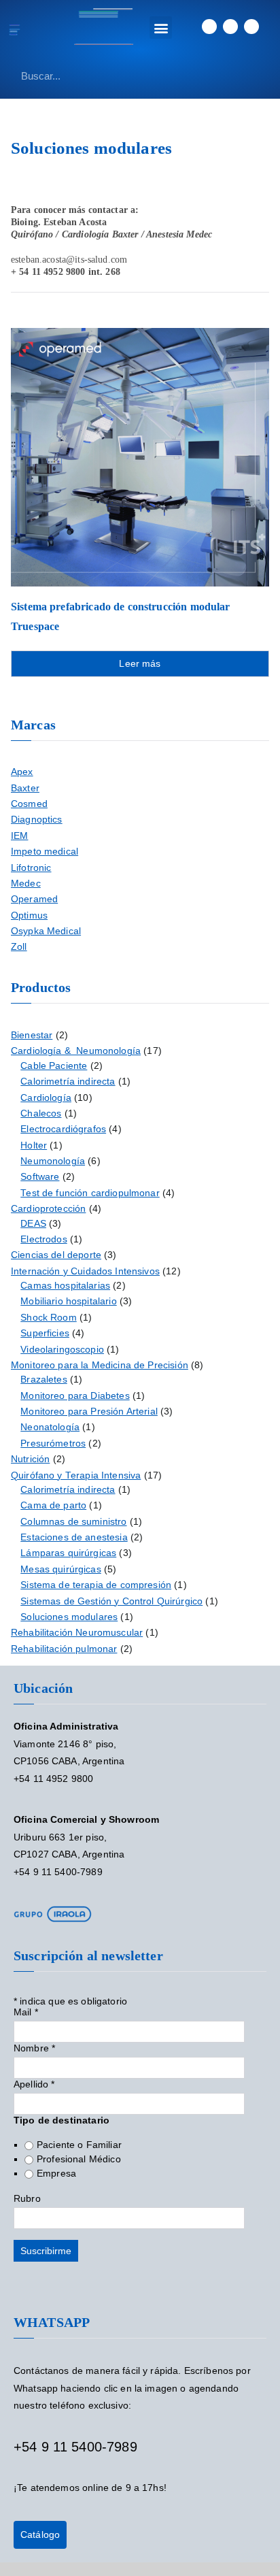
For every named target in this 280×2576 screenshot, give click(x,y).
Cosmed (29, 804)
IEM (19, 836)
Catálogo (40, 2534)
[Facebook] (230, 27)
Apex (22, 772)
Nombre (34, 2048)
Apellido (34, 2084)
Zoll (19, 947)
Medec (26, 884)
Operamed (34, 899)
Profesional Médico (79, 2159)
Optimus (29, 915)
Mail (26, 2012)
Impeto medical (45, 852)
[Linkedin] (209, 27)
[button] (161, 28)
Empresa (56, 2173)
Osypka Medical (46, 931)
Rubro (27, 2198)
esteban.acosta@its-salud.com (69, 260)
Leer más (140, 663)
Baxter (25, 788)
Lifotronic (31, 868)
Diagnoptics (37, 820)
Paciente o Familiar (79, 2145)
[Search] (257, 76)
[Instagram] (251, 27)
